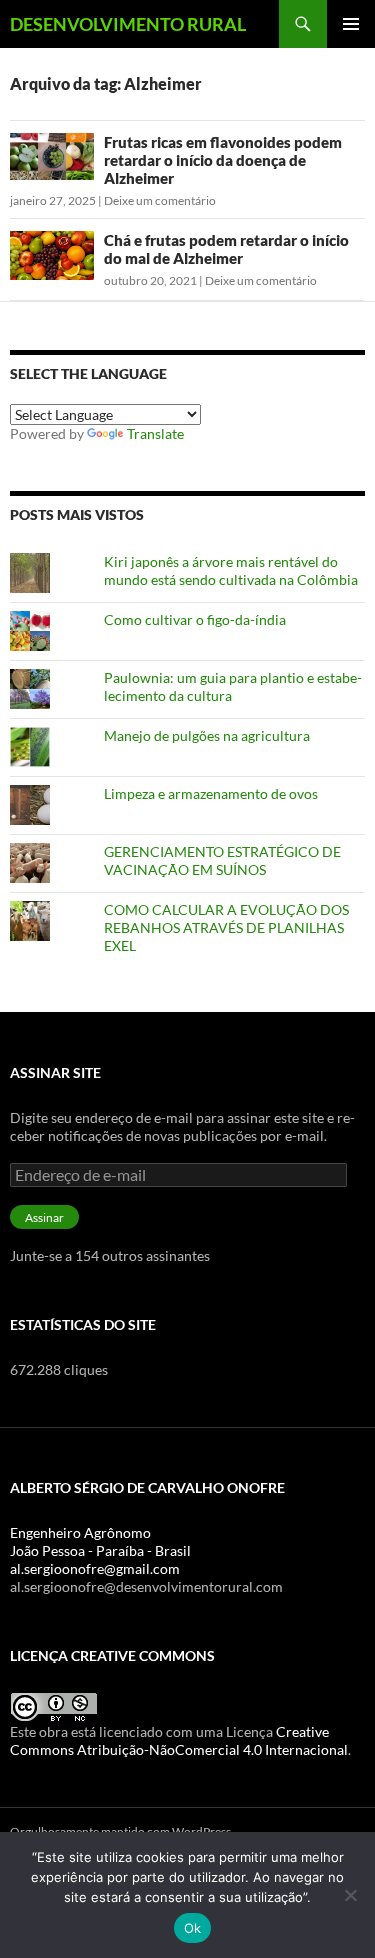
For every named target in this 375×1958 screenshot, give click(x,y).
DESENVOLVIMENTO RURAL (128, 24)
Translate (155, 433)
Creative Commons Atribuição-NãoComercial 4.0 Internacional (179, 1740)
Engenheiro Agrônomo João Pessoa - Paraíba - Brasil (100, 1541)
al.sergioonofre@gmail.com (95, 1568)
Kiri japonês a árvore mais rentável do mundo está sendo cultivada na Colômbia (231, 570)
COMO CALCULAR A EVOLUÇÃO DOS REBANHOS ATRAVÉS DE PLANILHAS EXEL (226, 927)
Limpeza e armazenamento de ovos (211, 793)
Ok (193, 1928)
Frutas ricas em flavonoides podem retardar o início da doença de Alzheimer (223, 160)
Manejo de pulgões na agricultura (207, 735)
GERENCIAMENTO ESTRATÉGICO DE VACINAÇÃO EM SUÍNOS (222, 860)
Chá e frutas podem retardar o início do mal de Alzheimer (226, 249)
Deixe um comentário (160, 200)
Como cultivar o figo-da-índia (195, 619)
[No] (350, 1895)
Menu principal (351, 24)
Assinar (44, 1217)
